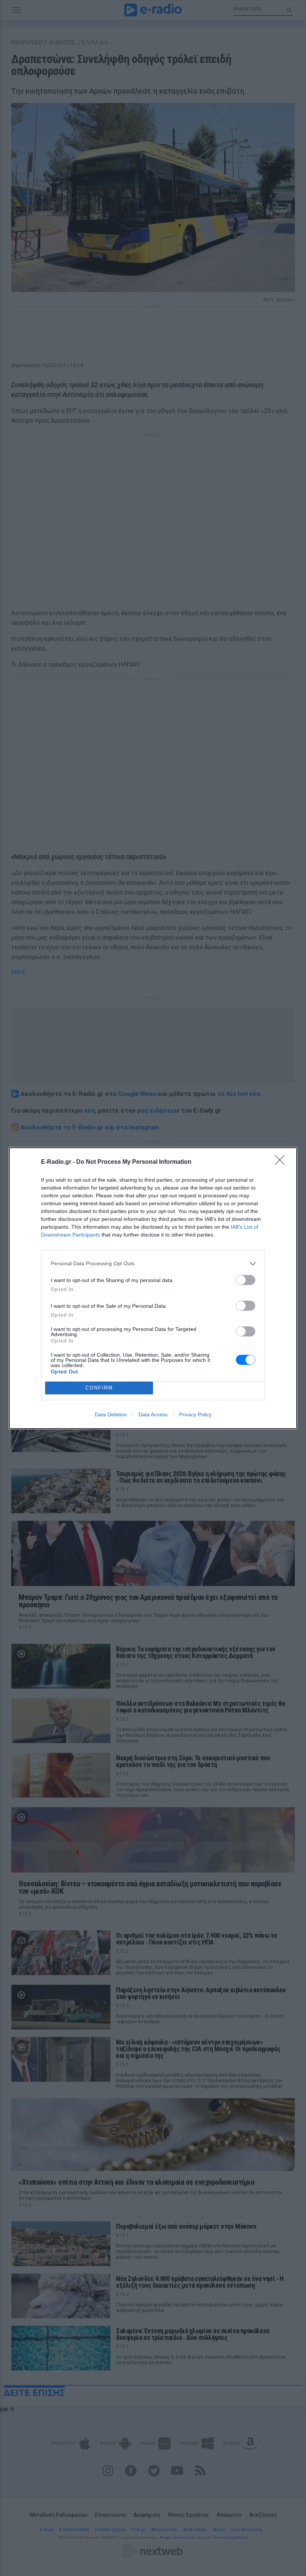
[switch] (246, 1280)
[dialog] (153, 1288)
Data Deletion (111, 1414)
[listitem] (153, 1264)
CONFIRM (99, 1388)
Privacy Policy (195, 1414)
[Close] (282, 1162)
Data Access (153, 1414)
